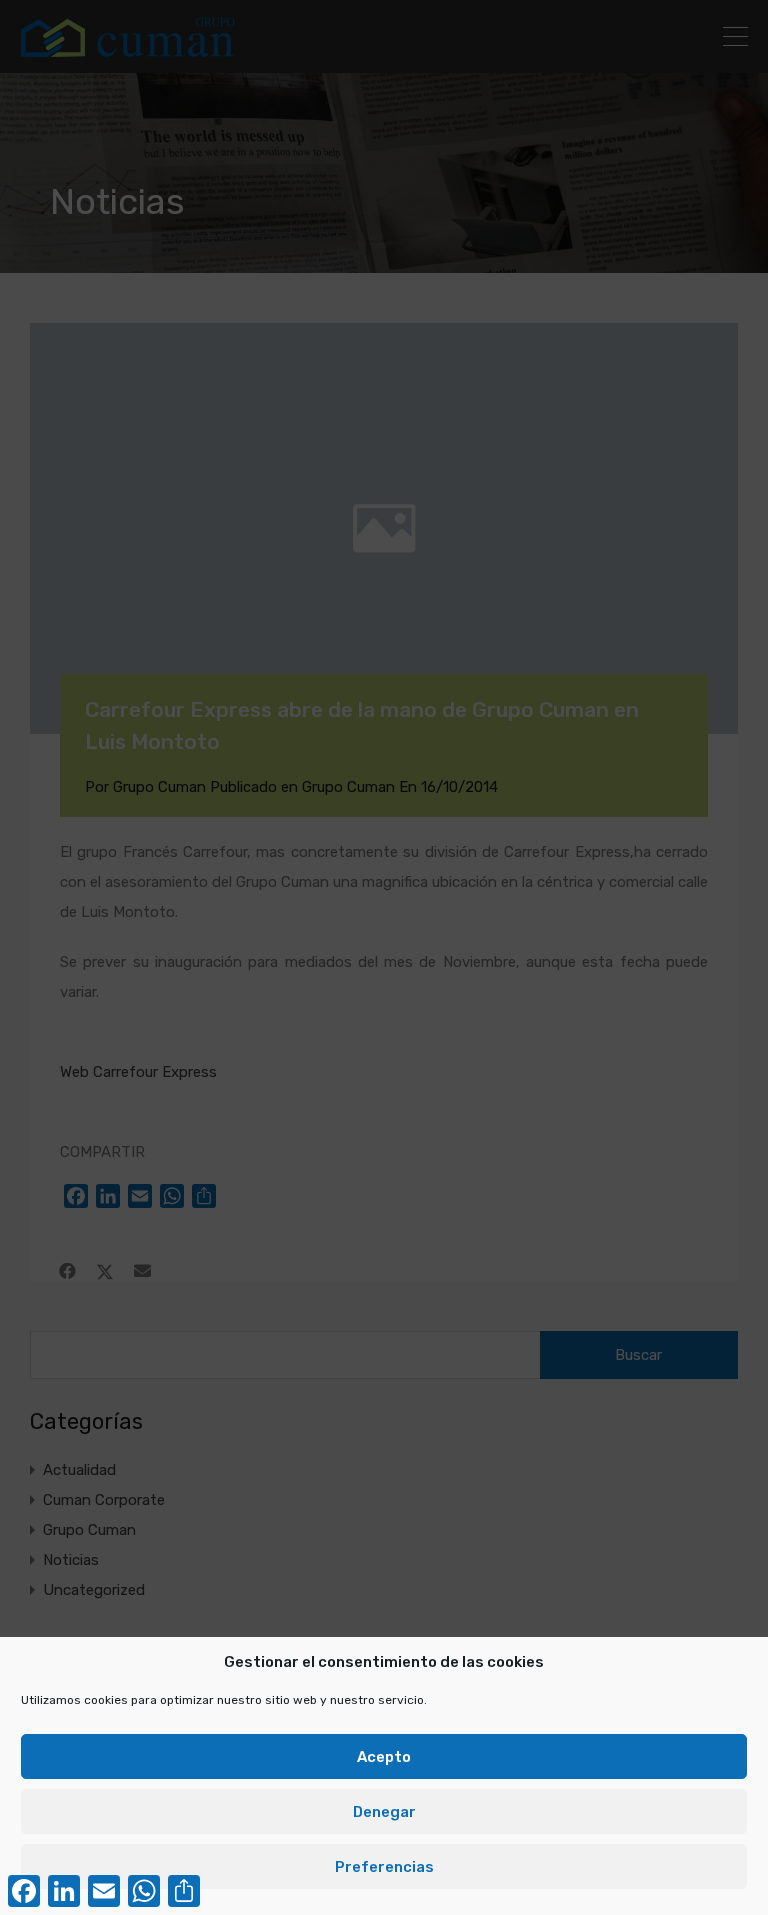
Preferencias (384, 1867)
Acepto (384, 1757)
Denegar (384, 1812)
